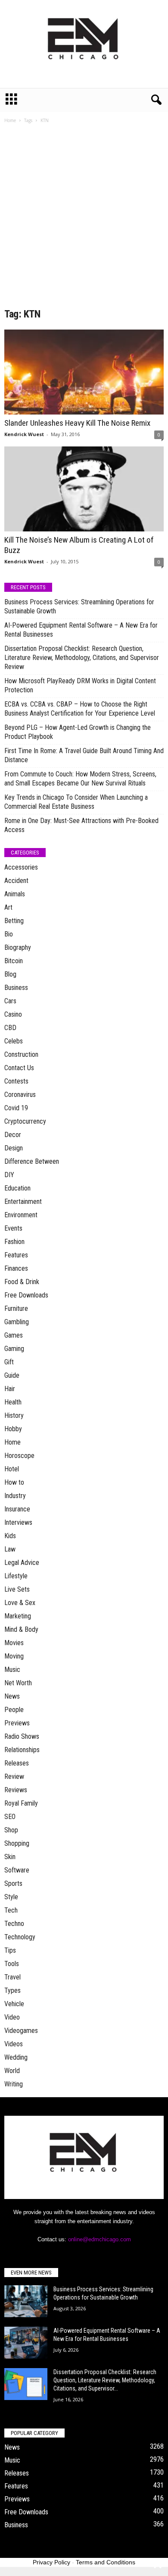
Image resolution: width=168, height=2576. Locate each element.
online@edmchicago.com (100, 2239)
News (12, 1696)
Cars (10, 1001)
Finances (16, 1268)
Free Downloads (26, 1295)
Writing (14, 2084)
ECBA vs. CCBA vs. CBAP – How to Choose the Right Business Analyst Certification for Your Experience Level (80, 709)
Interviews (18, 1522)
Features (16, 1255)
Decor (13, 1135)
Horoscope (19, 1456)
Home (10, 120)
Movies (14, 1643)
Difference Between (32, 1161)
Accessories (21, 867)
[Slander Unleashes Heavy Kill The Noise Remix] (84, 372)
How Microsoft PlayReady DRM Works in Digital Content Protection (80, 685)
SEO (10, 1817)
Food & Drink (22, 1282)
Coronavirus (20, 1095)
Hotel (12, 1469)
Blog (10, 974)
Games (14, 1335)
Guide (12, 1375)
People (14, 1710)
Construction (21, 1054)
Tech (11, 1910)
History (14, 1415)
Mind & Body (21, 1629)
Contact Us (19, 1068)
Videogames (21, 2031)
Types (12, 1990)
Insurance (17, 1509)
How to (14, 1482)
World (12, 2071)
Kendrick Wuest (24, 434)
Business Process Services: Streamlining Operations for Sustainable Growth (79, 606)
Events (13, 1228)
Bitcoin (14, 961)
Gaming (14, 1349)
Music (12, 1670)
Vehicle (14, 2004)
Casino (13, 1014)
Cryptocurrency (25, 1121)
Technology (20, 1937)
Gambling (17, 1322)
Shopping (17, 1843)
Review (14, 1776)
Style (11, 1897)
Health (13, 1402)
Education (17, 1188)
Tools (12, 1964)
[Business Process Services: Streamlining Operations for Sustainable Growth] (26, 2301)
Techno (14, 1924)
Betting (14, 921)
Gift (9, 1362)
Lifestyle (16, 1576)
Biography (18, 947)
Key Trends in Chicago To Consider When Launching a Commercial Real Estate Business (76, 802)
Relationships (22, 1750)
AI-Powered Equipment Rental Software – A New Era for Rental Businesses (81, 630)
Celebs (14, 1041)
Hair (10, 1389)
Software (17, 1870)
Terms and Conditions (106, 2562)
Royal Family (21, 1803)
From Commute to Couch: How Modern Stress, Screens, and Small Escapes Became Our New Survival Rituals (80, 779)
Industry (15, 1496)
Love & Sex (20, 1603)
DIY (9, 1175)
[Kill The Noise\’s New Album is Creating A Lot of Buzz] (84, 489)
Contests (16, 1081)
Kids (10, 1536)
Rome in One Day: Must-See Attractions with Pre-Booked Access (81, 825)
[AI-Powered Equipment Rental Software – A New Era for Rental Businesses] (26, 2343)
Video (12, 2017)
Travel (12, 1977)
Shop (11, 1830)
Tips (10, 1950)
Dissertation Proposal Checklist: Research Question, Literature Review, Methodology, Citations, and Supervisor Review (82, 658)
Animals (15, 894)
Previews (17, 1723)
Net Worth (18, 1683)
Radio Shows (22, 1736)
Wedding (16, 2057)
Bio (9, 934)
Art (8, 907)
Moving (14, 1656)
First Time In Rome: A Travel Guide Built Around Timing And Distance (84, 755)
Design (14, 1148)
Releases (17, 1763)
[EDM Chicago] (84, 44)
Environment (21, 1215)
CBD (10, 1028)
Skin (10, 1857)
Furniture (16, 1308)
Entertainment (23, 1202)
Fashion (14, 1242)
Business (16, 988)
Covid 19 (16, 1108)
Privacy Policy (51, 2562)
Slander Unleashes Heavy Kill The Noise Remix (77, 423)
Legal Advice (22, 1563)
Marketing (18, 1616)
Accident (16, 881)
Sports (13, 1883)
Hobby (13, 1429)
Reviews (16, 1790)
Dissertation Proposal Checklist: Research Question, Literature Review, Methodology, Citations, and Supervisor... (105, 2380)
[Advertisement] (84, 219)
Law (10, 1549)
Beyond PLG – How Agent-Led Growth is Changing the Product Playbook (78, 732)
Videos (14, 2044)
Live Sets (17, 1589)
